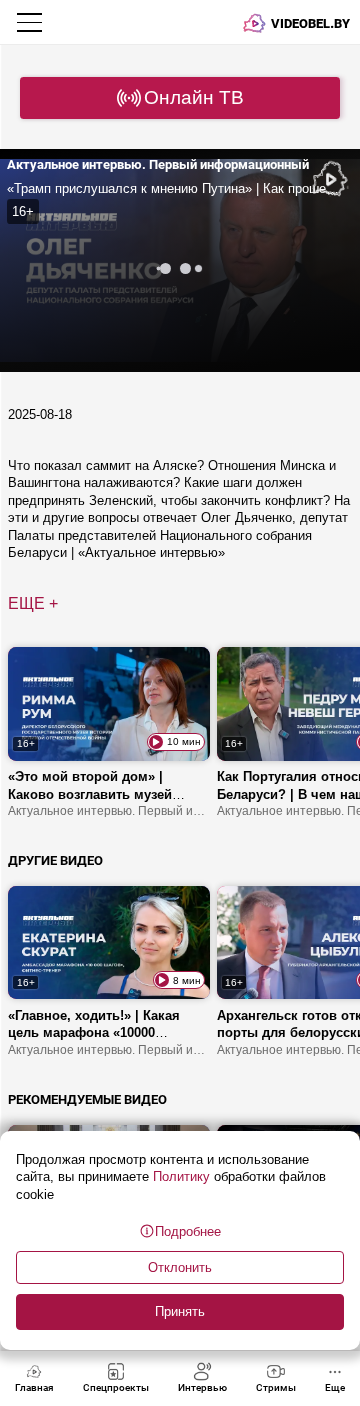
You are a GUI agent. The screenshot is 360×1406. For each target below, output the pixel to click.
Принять (180, 1311)
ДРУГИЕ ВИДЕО (55, 860)
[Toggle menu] (31, 22)
